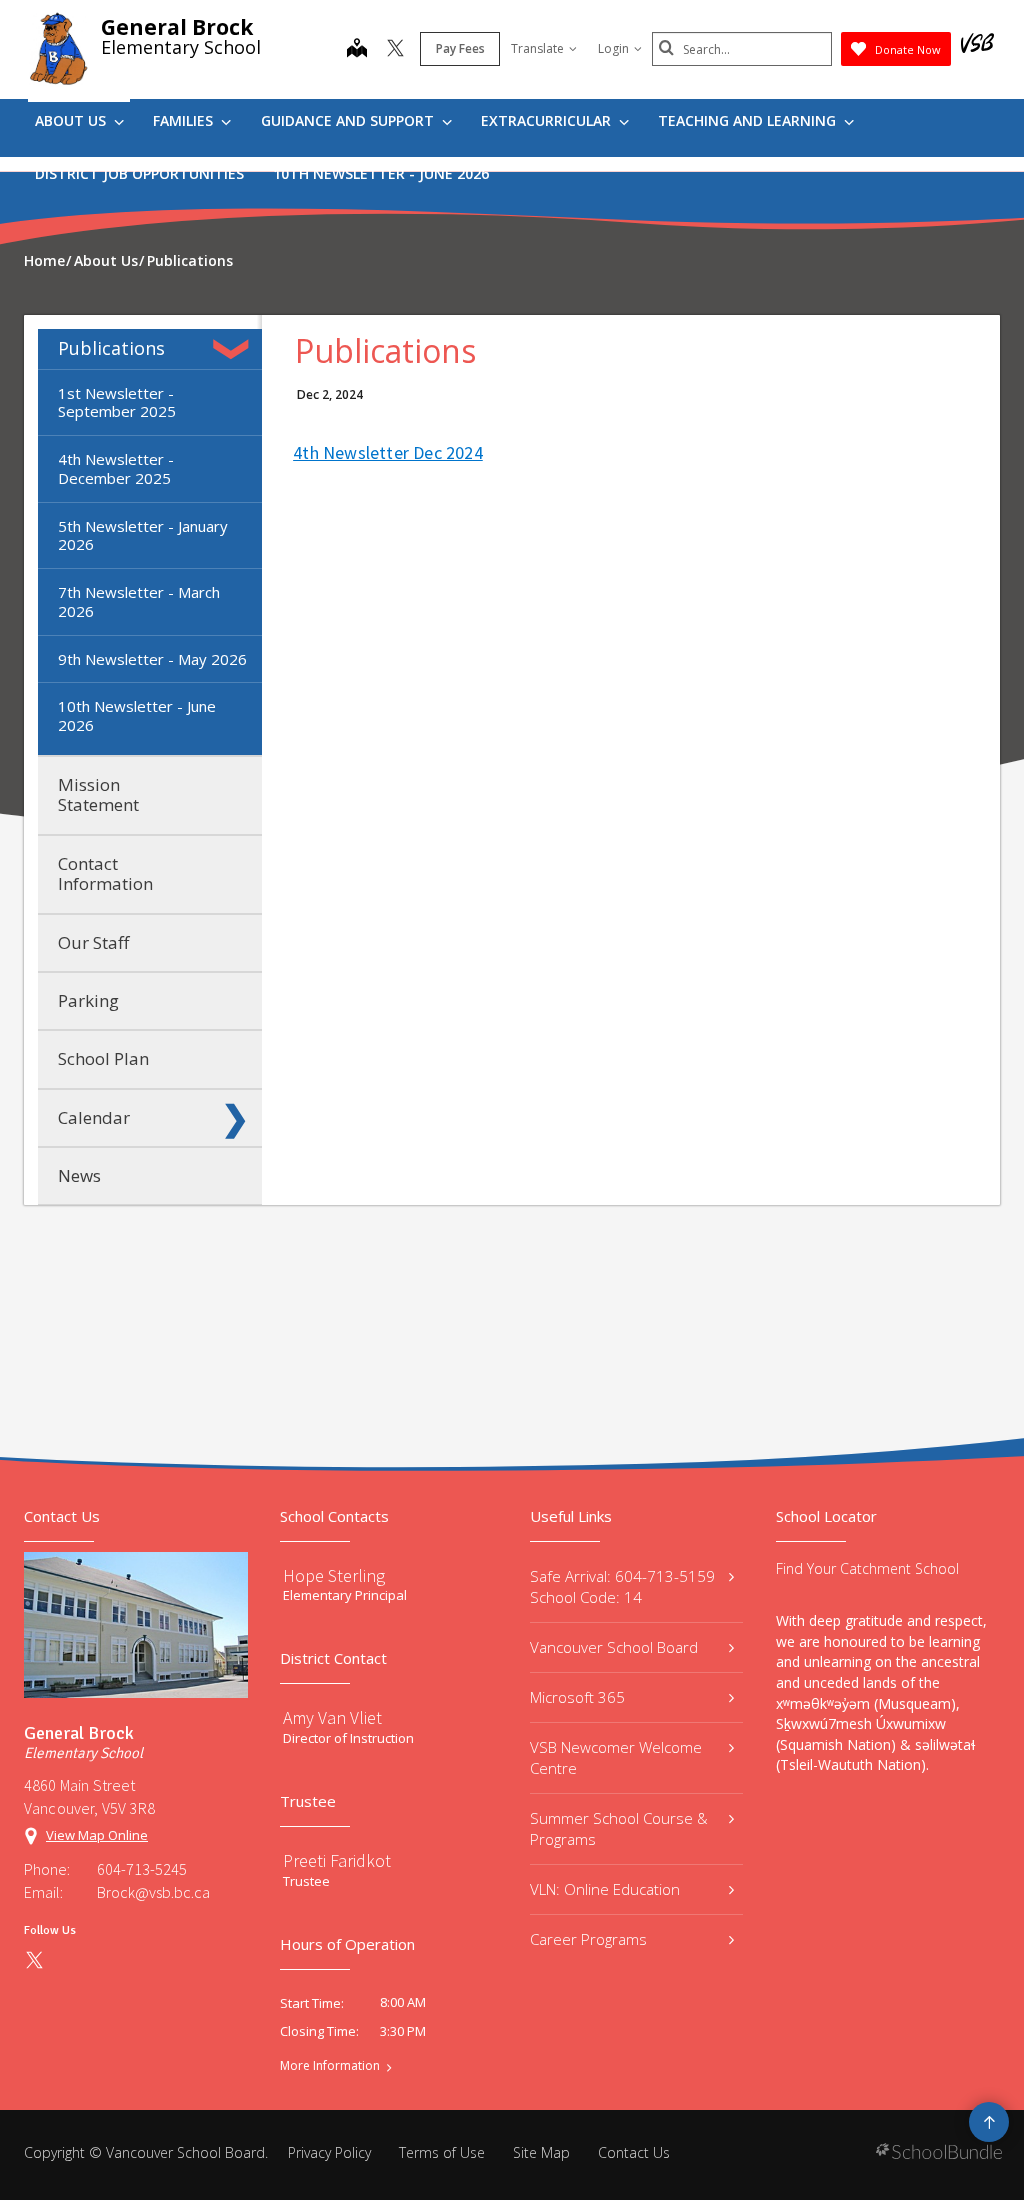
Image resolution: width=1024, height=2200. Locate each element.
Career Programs (588, 1939)
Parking (88, 1000)
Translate (537, 48)
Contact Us (634, 2152)
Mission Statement (98, 794)
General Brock (177, 27)
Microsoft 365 (577, 1697)
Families (185, 120)
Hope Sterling (334, 1575)
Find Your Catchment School (867, 1568)
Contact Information (105, 873)
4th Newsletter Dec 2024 (388, 452)
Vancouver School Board (614, 1647)
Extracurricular (548, 120)
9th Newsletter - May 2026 (152, 659)
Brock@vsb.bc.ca (153, 1892)
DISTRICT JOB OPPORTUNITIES (139, 173)
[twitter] (395, 50)
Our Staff (93, 942)
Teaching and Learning (749, 120)
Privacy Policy (329, 2152)
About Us (72, 120)
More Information (330, 2066)
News (79, 1175)
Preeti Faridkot (337, 1860)
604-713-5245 (142, 1869)
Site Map (541, 2152)
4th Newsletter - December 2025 (116, 468)
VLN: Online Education (605, 1889)
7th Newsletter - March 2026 (139, 601)
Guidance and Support (349, 120)
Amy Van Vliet (332, 1717)
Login (613, 48)
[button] (235, 349)
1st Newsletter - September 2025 (117, 402)
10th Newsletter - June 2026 (381, 173)
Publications (111, 348)
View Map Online (97, 1835)
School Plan (103, 1058)
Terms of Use (442, 2152)
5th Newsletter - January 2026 (143, 535)
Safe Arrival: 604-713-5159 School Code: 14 (622, 1586)
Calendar (94, 1117)
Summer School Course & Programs (619, 1828)
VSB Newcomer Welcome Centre (616, 1757)
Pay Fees (460, 48)
